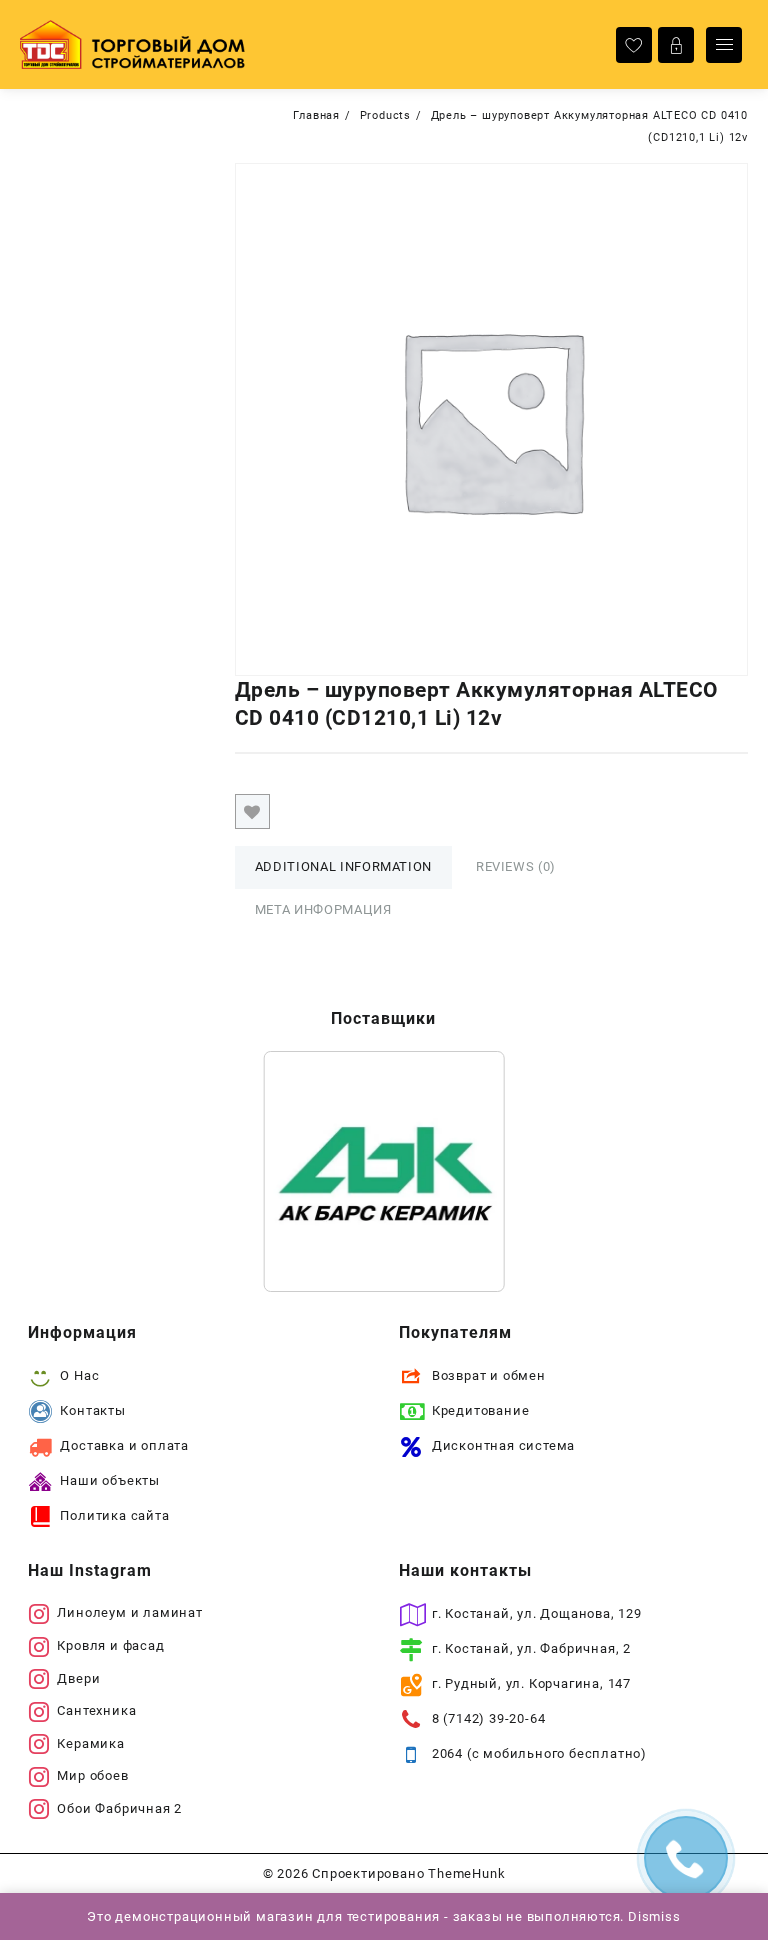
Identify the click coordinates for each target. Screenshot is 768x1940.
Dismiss (654, 1916)
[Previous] (305, 1172)
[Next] (463, 1172)
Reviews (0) (516, 866)
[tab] (343, 867)
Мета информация (323, 909)
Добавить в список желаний (252, 811)
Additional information (343, 866)
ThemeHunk (466, 1873)
